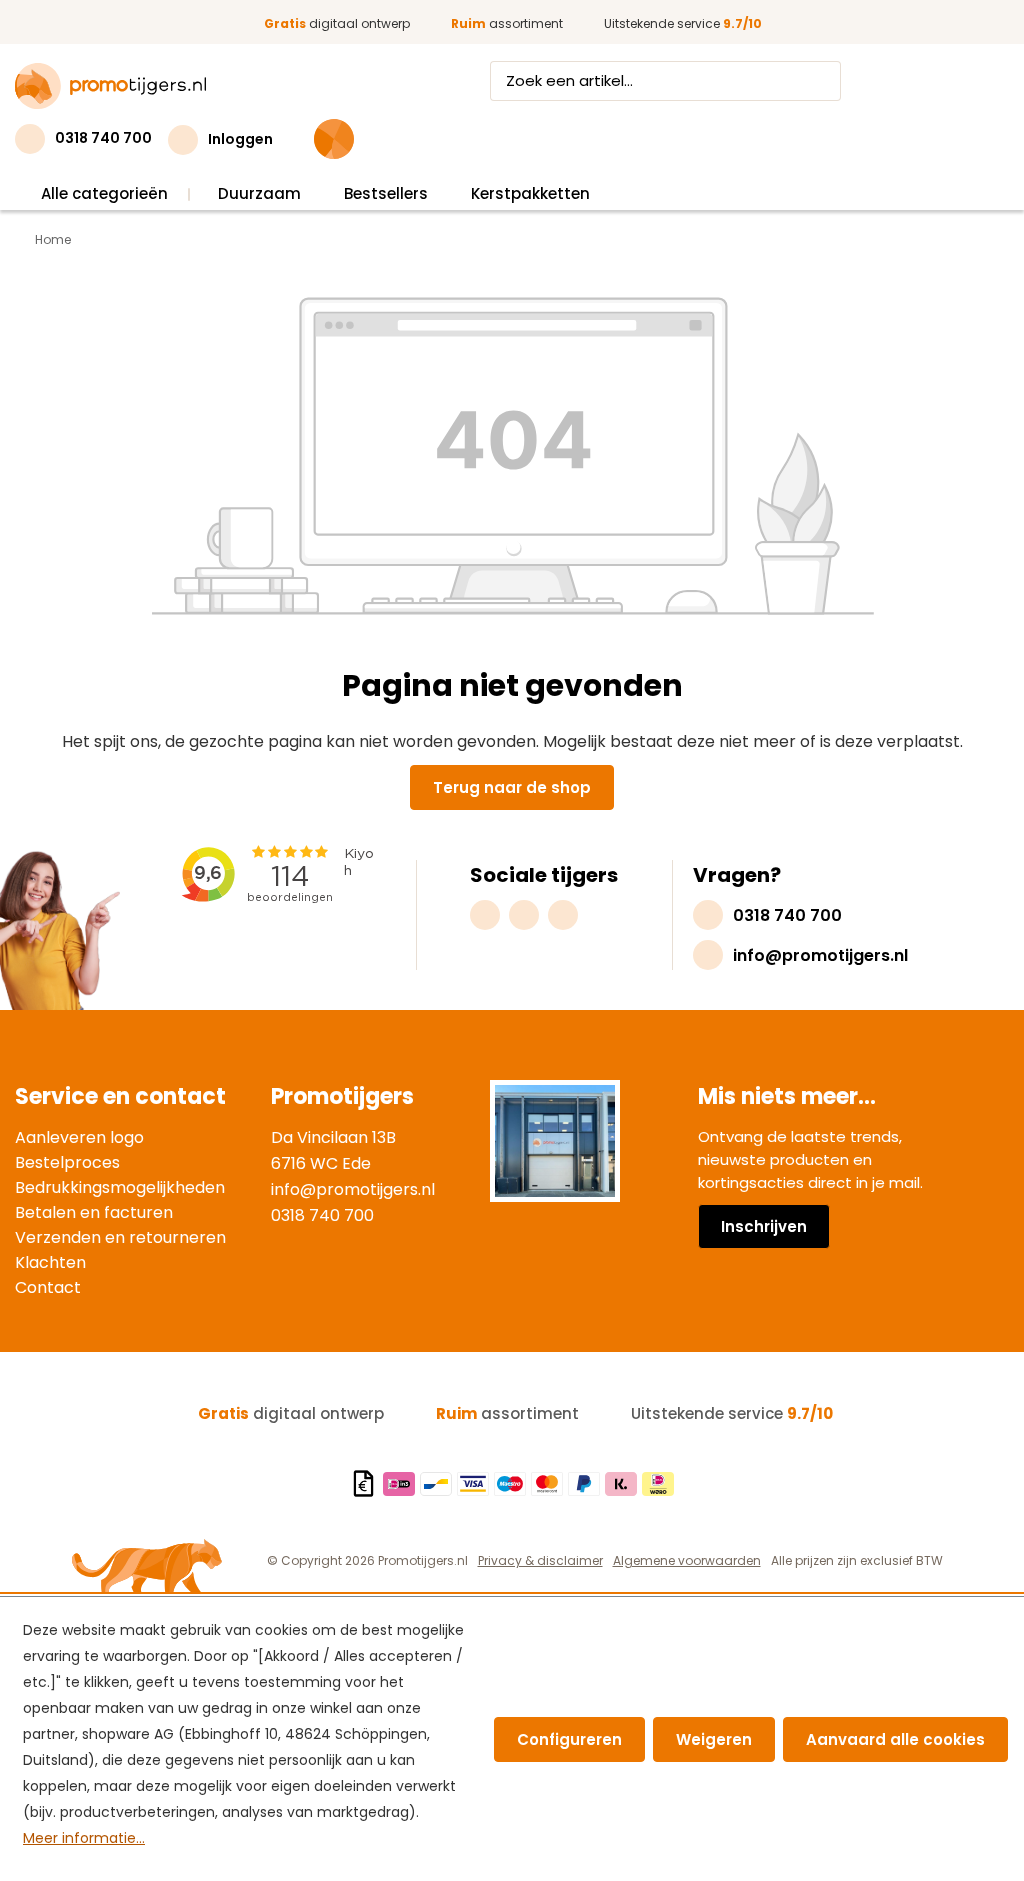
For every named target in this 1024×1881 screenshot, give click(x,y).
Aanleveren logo (79, 1137)
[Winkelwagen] (334, 139)
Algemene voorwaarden (687, 1560)
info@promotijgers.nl (353, 1189)
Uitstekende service (683, 23)
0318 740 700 (322, 1215)
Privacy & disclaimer (540, 1560)
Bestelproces (67, 1162)
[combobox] (647, 81)
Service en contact (120, 1096)
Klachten (50, 1262)
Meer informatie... (84, 1838)
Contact (48, 1287)
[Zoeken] (822, 81)
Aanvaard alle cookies (895, 1739)
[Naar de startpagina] (110, 86)
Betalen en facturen (94, 1212)
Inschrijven (764, 1226)
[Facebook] (524, 915)
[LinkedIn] (563, 915)
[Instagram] (485, 915)
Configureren (569, 1739)
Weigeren (714, 1739)
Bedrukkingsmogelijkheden (120, 1187)
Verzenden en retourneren (120, 1237)
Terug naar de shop (512, 787)
